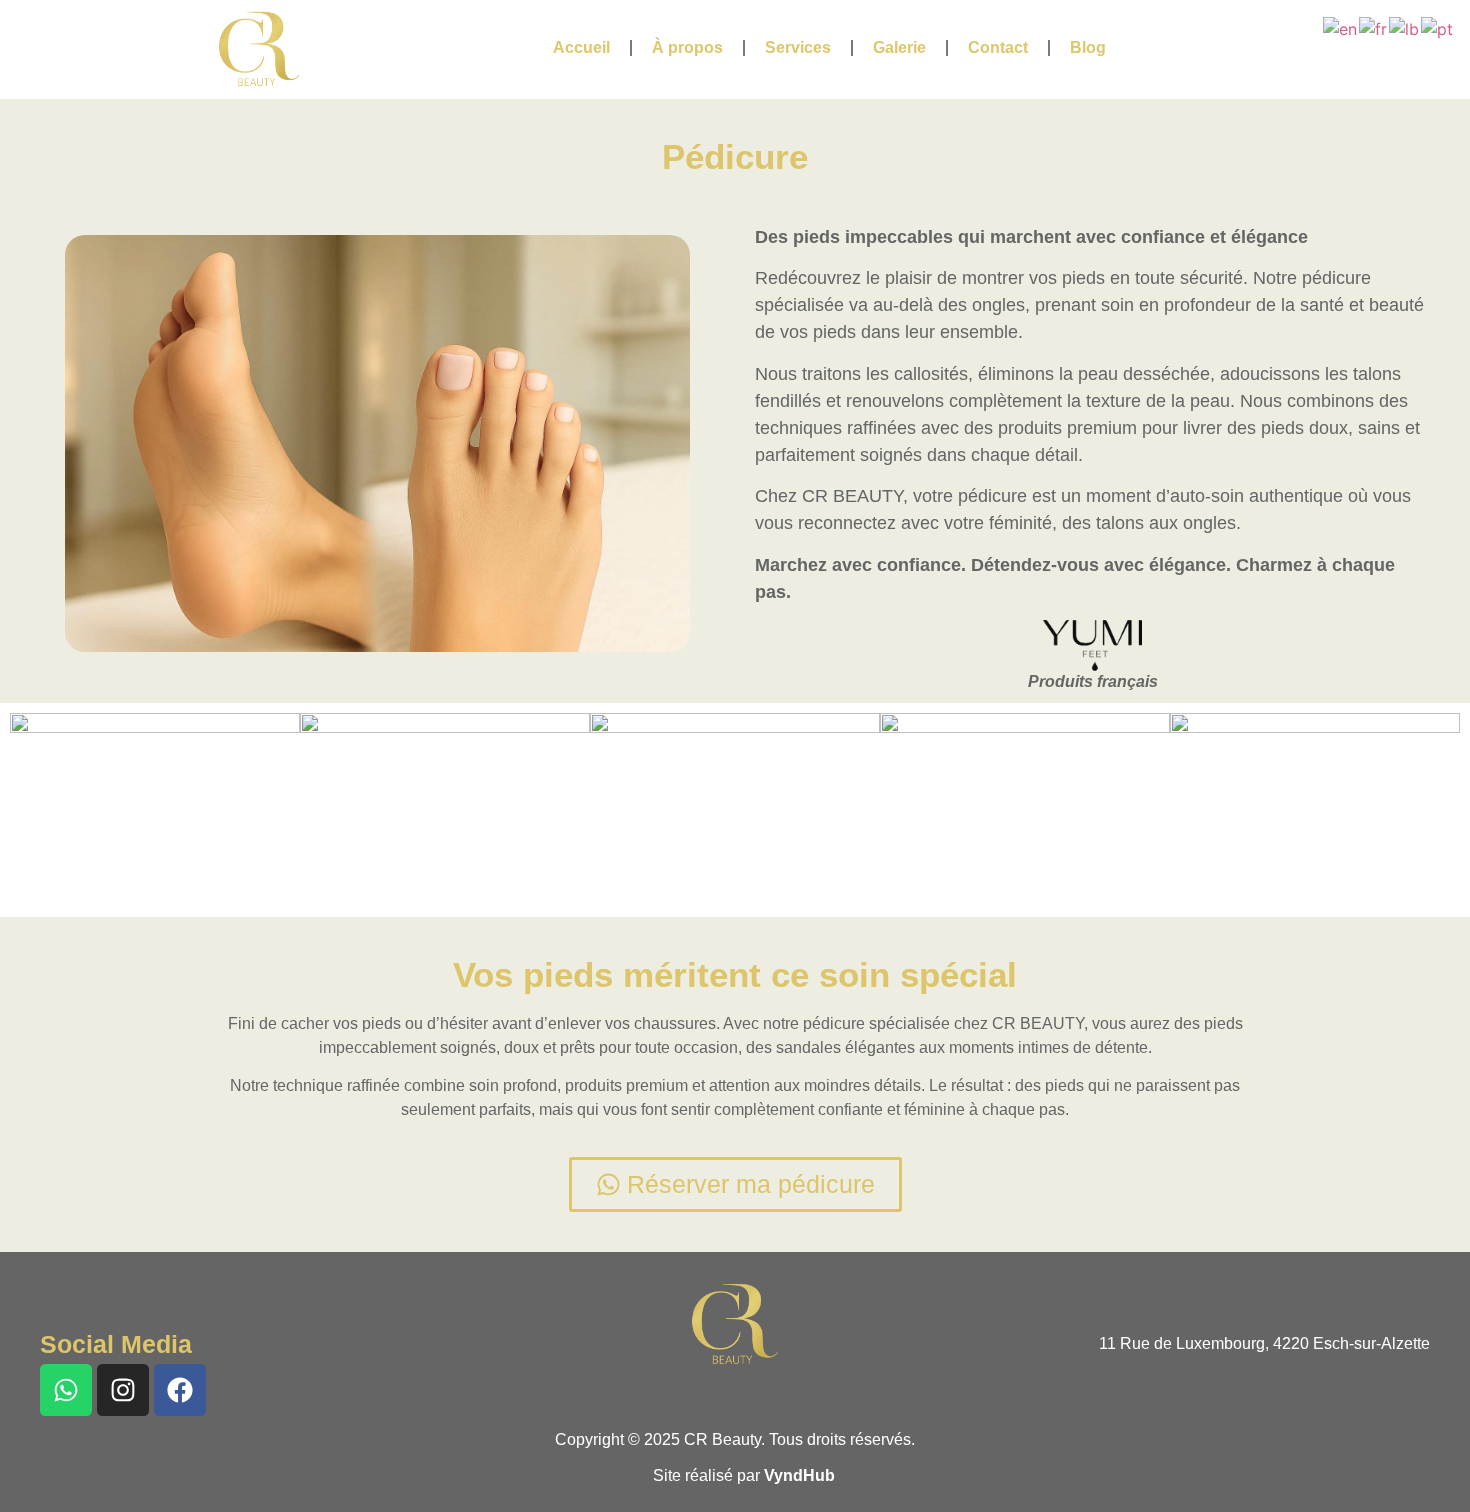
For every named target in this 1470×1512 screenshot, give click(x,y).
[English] (1341, 27)
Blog (1088, 47)
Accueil (581, 47)
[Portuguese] (1438, 27)
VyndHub (799, 1475)
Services (798, 47)
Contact (998, 47)
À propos (687, 47)
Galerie (899, 47)
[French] (1374, 27)
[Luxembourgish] (1405, 27)
